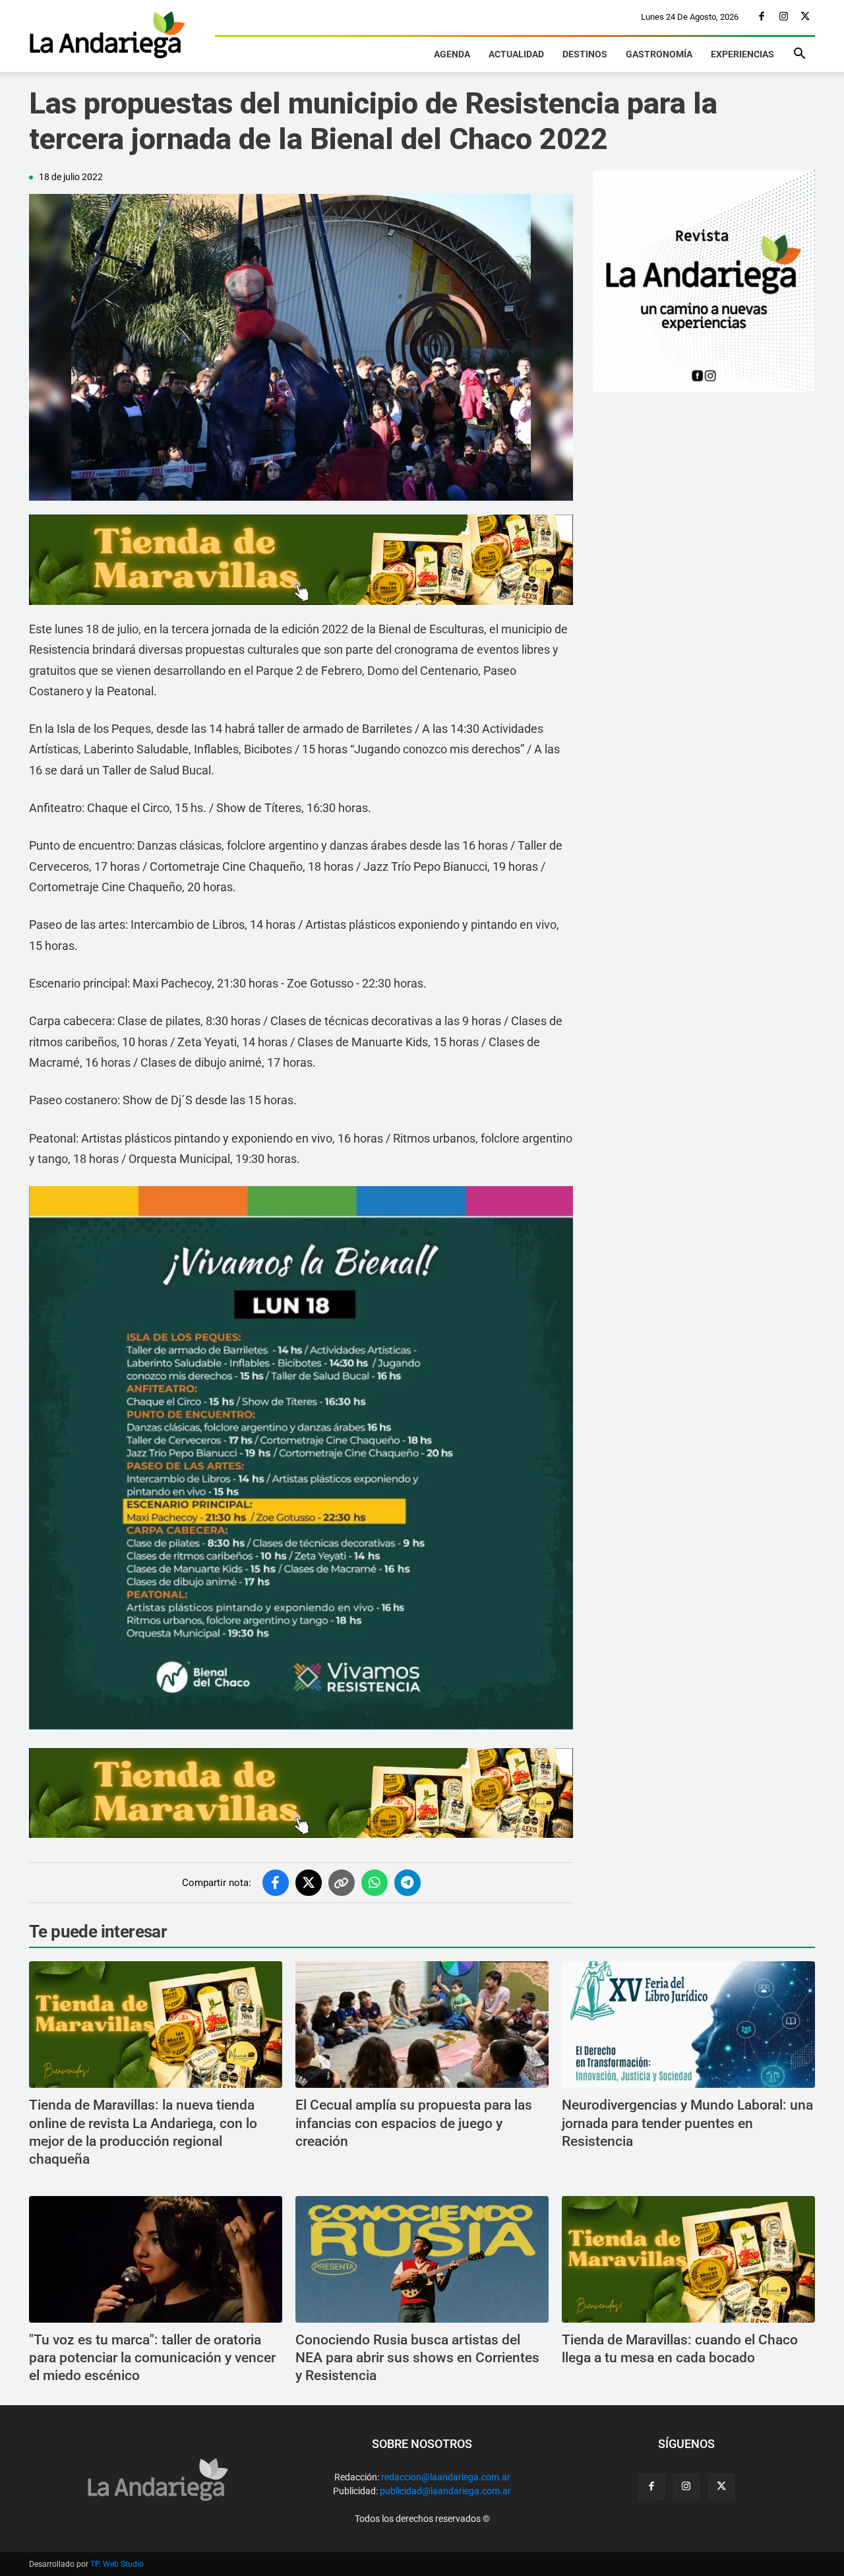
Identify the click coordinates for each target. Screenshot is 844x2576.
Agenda (452, 54)
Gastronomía (659, 54)
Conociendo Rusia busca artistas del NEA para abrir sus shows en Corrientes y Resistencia (417, 2358)
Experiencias (742, 54)
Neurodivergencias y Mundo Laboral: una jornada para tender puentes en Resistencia (687, 2123)
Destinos (585, 54)
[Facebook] (762, 17)
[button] (799, 55)
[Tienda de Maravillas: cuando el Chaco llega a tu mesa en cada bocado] (688, 2259)
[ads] (301, 560)
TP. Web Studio (117, 2564)
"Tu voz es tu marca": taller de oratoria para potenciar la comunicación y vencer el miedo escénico (152, 2358)
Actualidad (516, 54)
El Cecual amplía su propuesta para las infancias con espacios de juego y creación (414, 2123)
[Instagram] (783, 17)
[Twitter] (805, 17)
